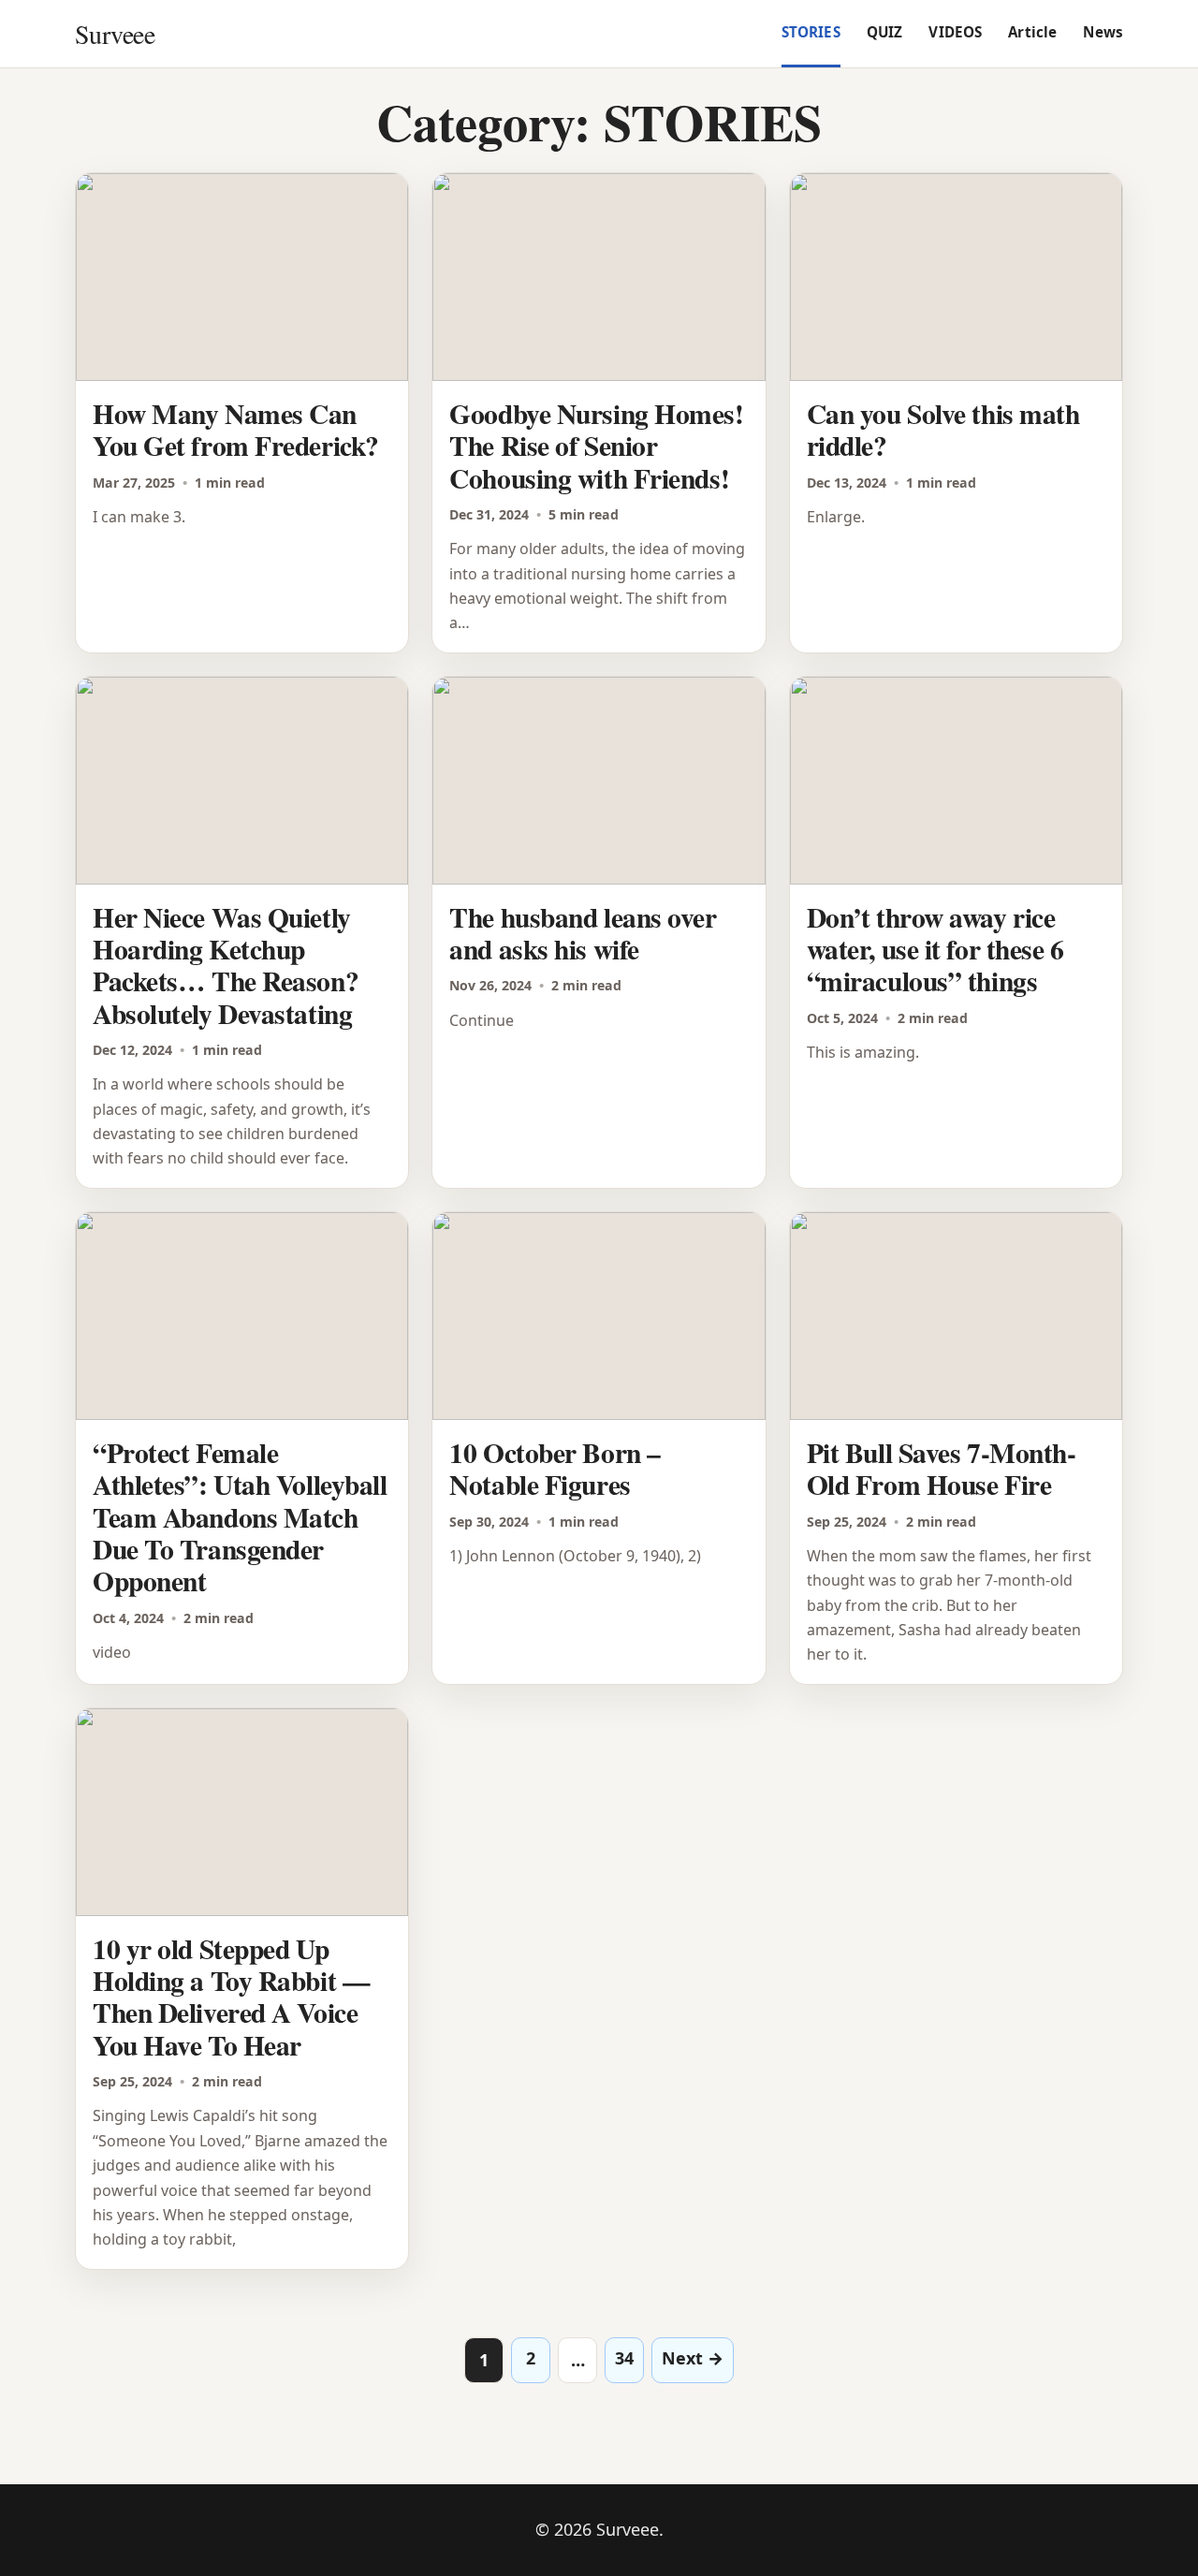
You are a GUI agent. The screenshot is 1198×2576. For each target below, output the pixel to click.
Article (1032, 32)
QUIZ (885, 32)
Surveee (115, 34)
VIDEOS (955, 32)
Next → (693, 2358)
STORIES (811, 32)
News (1103, 32)
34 (624, 2358)
